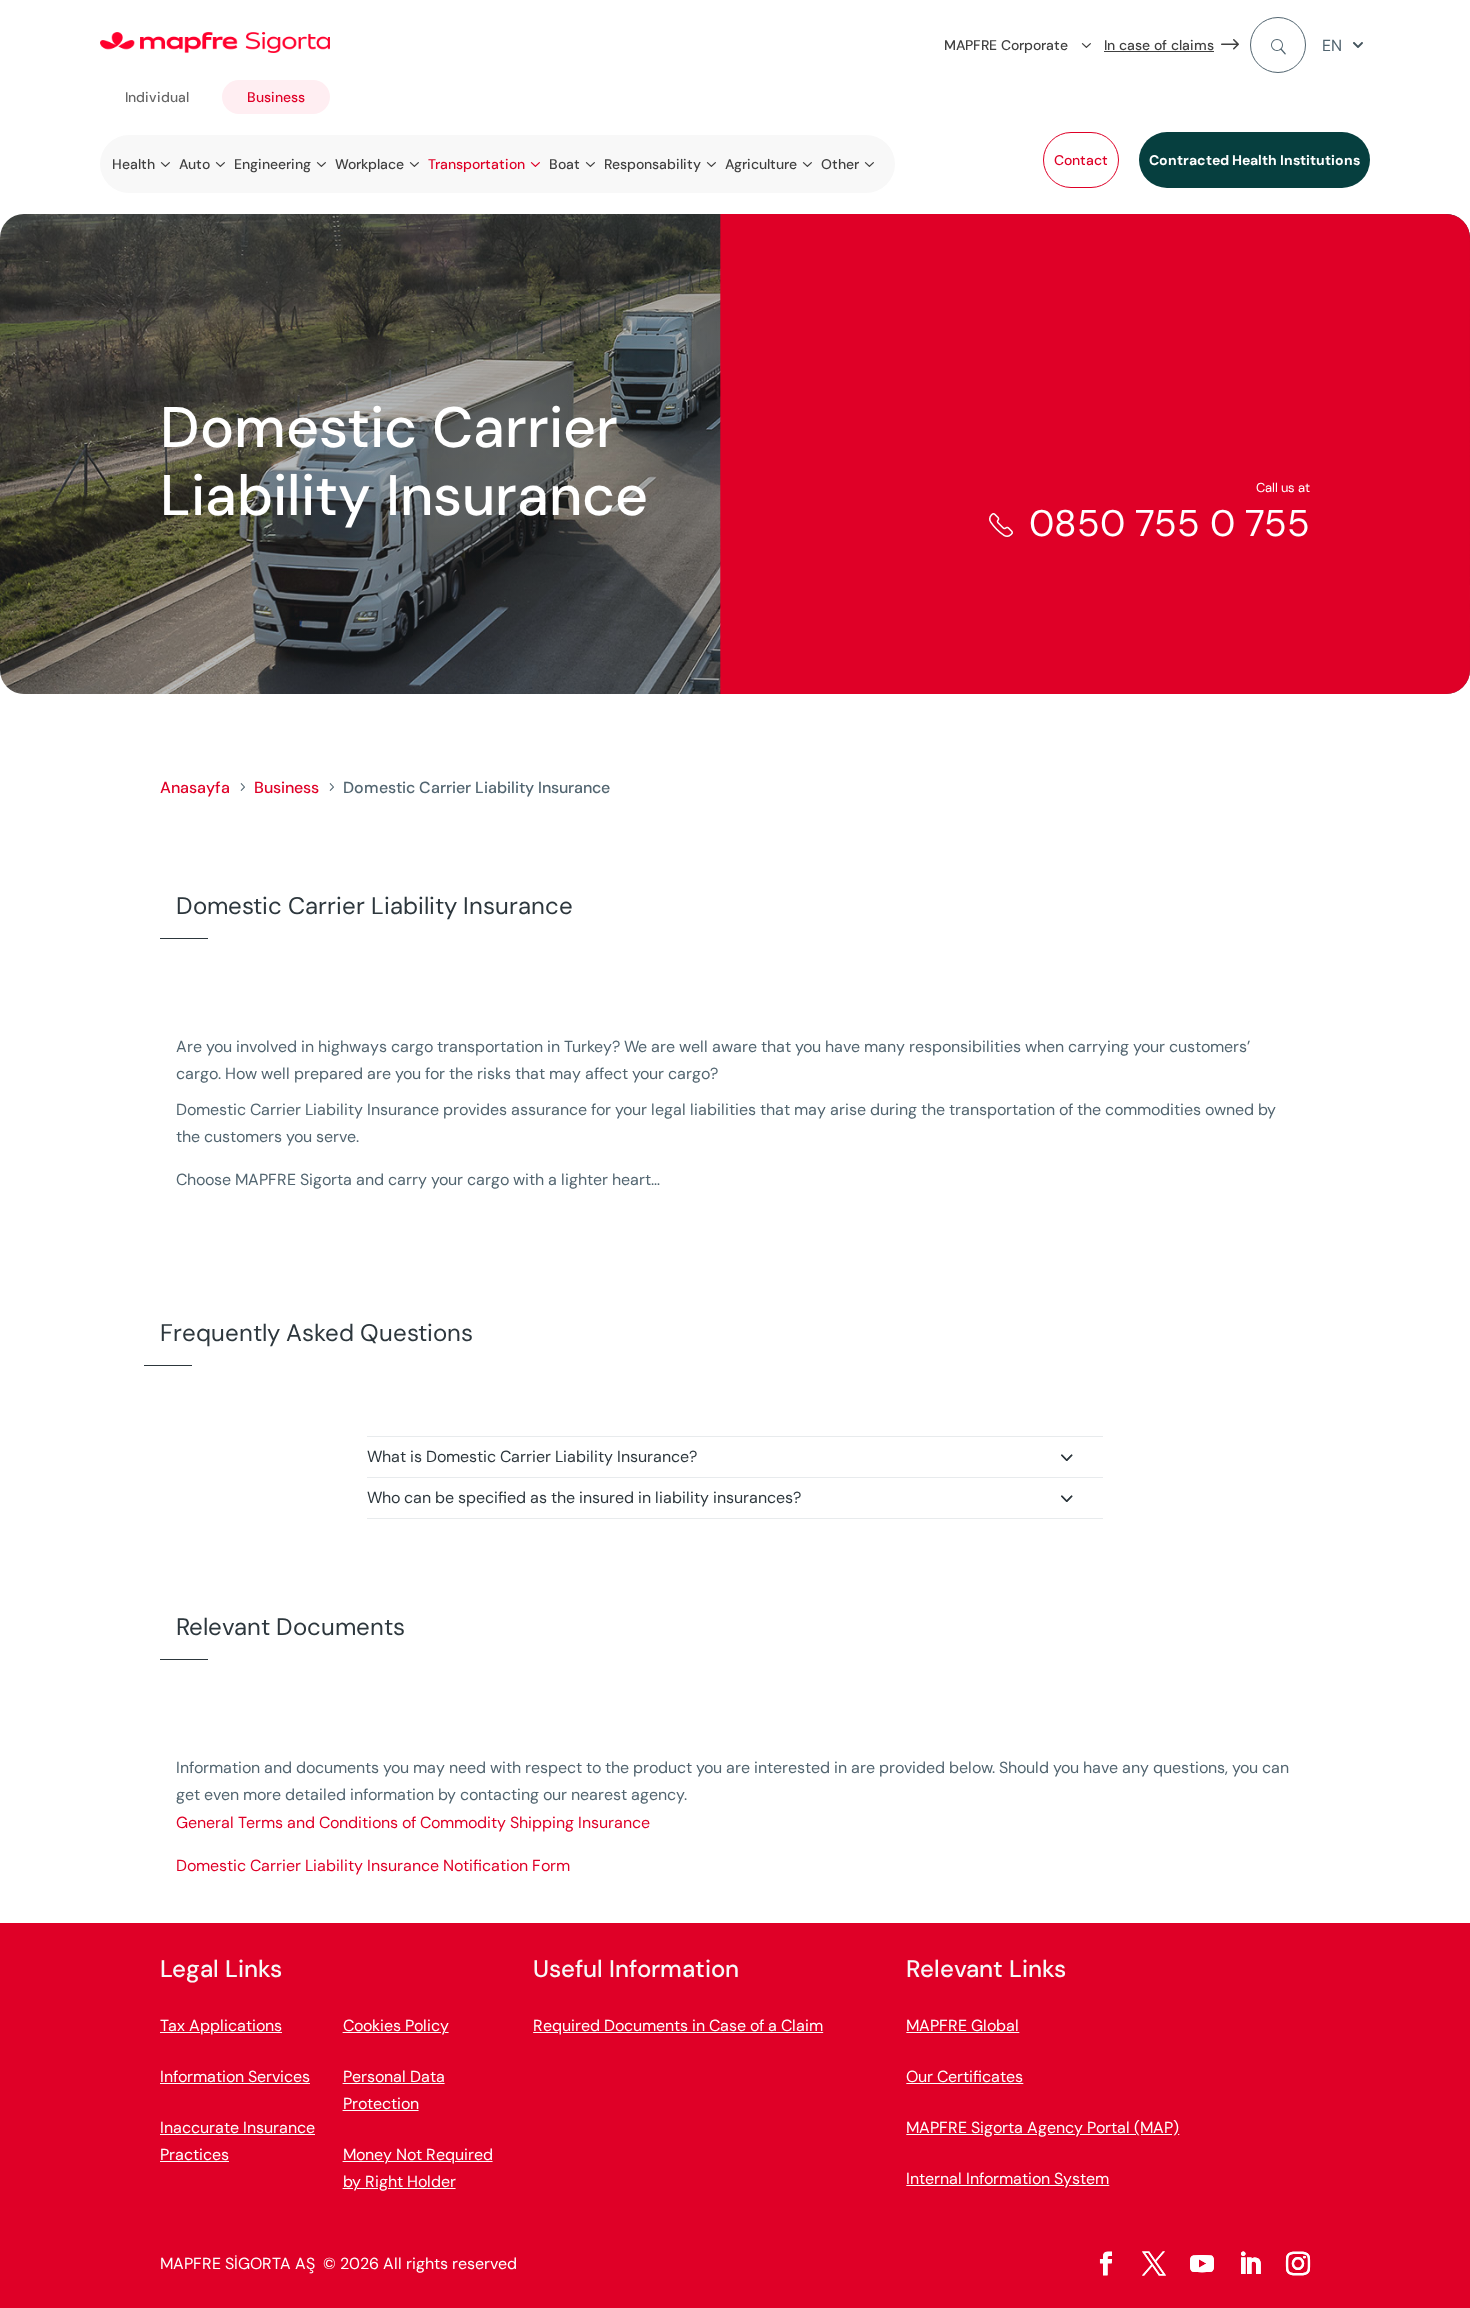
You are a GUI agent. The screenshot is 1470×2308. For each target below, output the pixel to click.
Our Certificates (964, 2076)
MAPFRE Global (962, 2025)
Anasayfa (195, 787)
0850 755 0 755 (1169, 523)
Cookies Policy (396, 2025)
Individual (157, 97)
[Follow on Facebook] (1106, 2264)
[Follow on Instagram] (1298, 2264)
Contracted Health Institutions (1254, 160)
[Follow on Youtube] (1202, 2264)
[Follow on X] (1154, 2264)
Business (276, 97)
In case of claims (1159, 45)
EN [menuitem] (1332, 45)
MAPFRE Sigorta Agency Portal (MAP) (1042, 2127)
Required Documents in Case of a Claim (678, 2025)
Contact (1081, 160)
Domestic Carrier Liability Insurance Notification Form (373, 1865)
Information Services (235, 2076)
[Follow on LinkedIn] (1250, 2264)
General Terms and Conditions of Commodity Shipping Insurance (413, 1822)
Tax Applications (221, 2025)
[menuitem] (1346, 45)
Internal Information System (1007, 2178)
